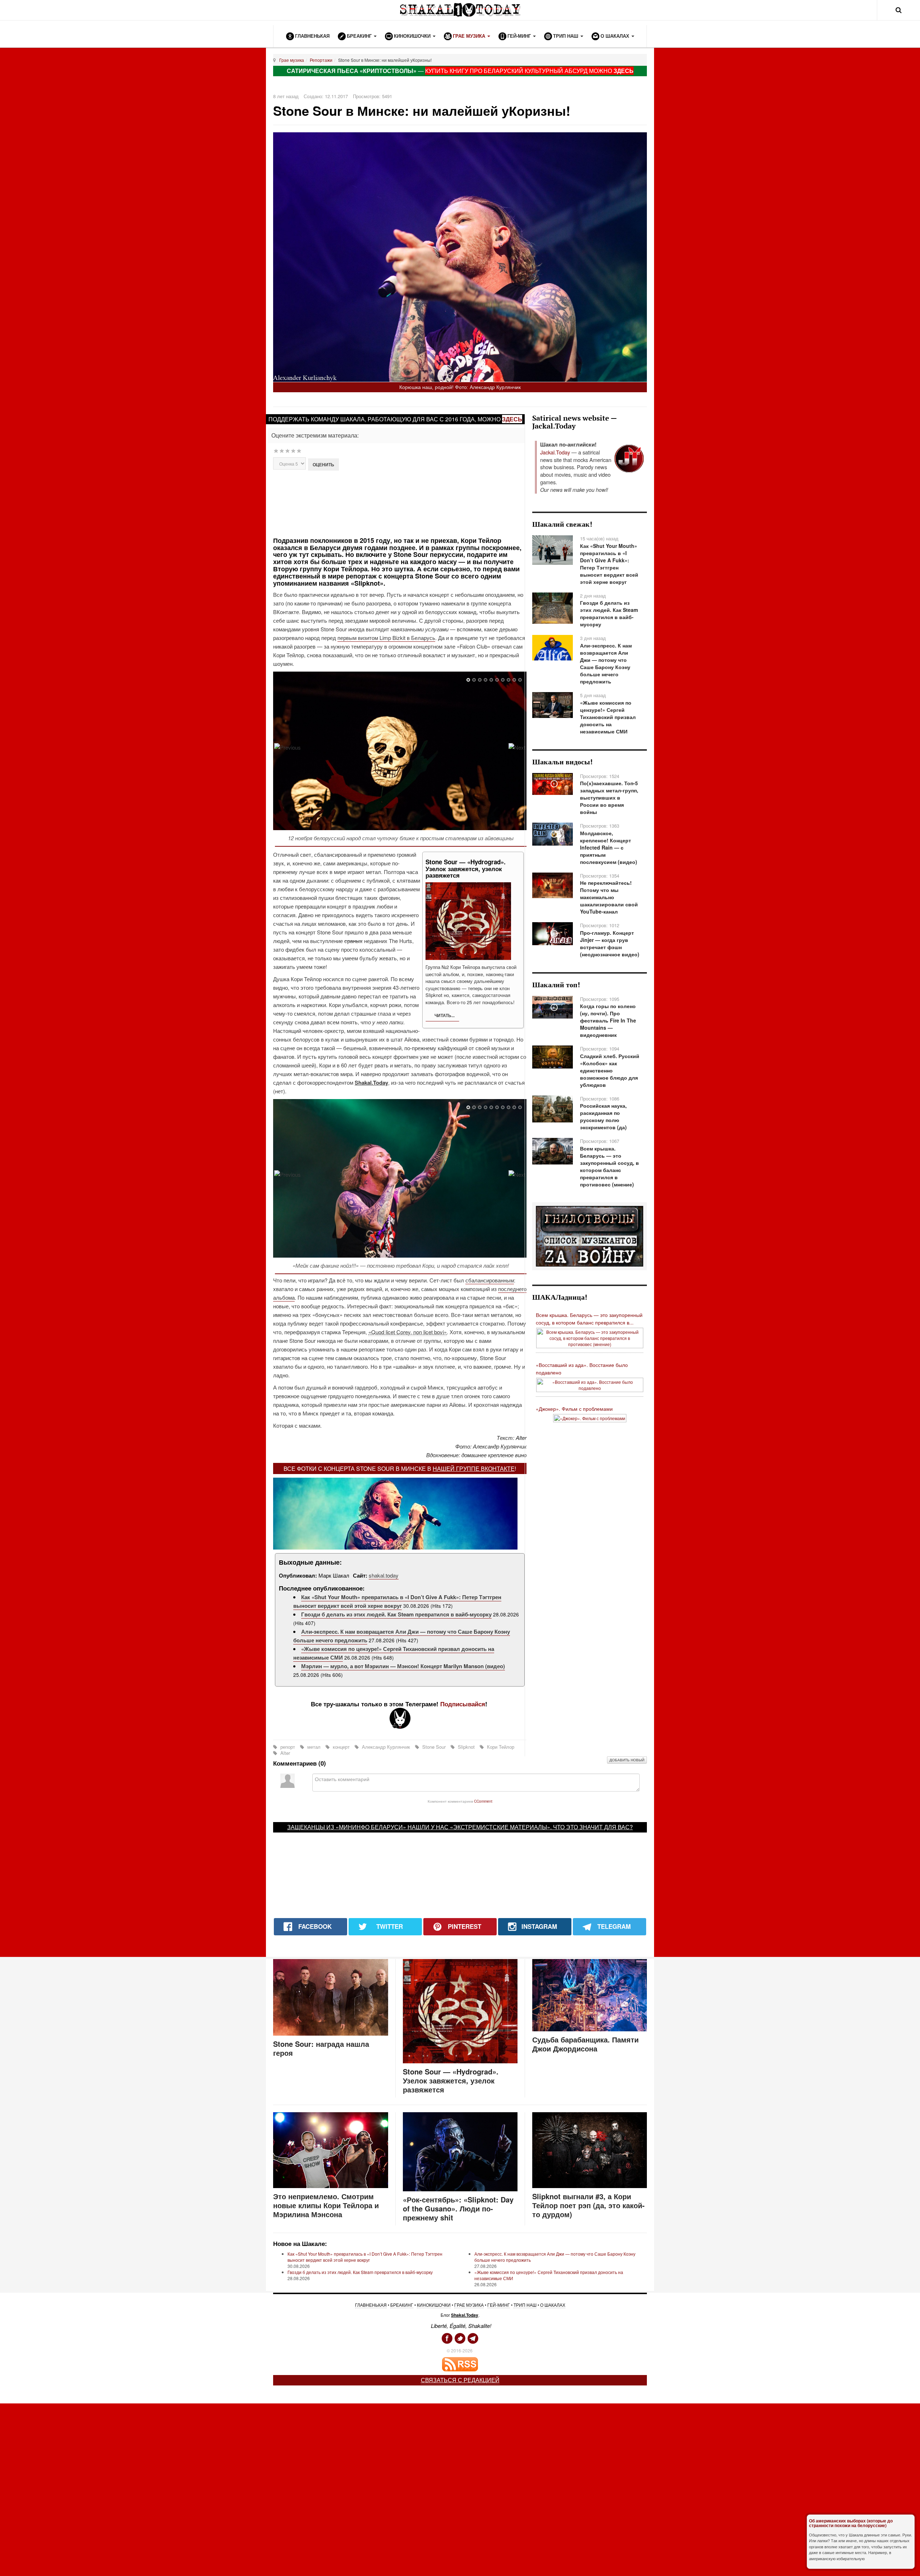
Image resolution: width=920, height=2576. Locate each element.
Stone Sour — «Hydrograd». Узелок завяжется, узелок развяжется (451, 2080)
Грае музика (292, 60)
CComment (483, 1801)
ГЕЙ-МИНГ (499, 2305)
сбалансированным (490, 1280)
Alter (284, 1753)
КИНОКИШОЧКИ (434, 2305)
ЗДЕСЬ (624, 71)
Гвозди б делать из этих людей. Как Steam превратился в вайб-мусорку (396, 1614)
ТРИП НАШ (525, 2305)
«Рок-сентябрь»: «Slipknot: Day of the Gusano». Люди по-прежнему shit (458, 2208)
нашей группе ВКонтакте (474, 1468)
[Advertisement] (400, 503)
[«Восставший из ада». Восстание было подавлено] (590, 1384)
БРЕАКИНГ (402, 2305)
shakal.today (384, 1575)
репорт (288, 1747)
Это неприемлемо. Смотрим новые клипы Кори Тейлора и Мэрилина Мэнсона (326, 2205)
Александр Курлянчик (386, 1747)
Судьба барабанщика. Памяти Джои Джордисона (585, 2044)
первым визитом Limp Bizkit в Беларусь (386, 638)
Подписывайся (463, 1704)
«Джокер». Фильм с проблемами (574, 1409)
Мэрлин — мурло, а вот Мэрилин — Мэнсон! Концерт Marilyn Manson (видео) (403, 1666)
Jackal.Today (555, 452)
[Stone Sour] (287, 747)
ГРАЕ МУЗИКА (469, 2305)
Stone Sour (434, 1747)
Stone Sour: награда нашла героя (321, 2048)
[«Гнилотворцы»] (590, 1236)
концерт (341, 1747)
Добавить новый (627, 1760)
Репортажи (321, 60)
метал (314, 1747)
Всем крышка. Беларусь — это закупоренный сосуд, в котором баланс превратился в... (589, 1319)
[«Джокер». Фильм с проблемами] (590, 1417)
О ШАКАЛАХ (553, 2305)
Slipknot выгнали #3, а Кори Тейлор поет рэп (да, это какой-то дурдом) (588, 2205)
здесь (512, 419)
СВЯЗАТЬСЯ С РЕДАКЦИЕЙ (460, 2380)
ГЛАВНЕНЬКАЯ (371, 2305)
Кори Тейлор (500, 1747)
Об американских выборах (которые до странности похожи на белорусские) (851, 2523)
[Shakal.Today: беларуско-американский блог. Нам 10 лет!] (460, 10)
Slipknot (466, 1747)
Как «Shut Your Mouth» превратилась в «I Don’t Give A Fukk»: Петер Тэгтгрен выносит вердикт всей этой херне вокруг (397, 1601)
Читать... (444, 1015)
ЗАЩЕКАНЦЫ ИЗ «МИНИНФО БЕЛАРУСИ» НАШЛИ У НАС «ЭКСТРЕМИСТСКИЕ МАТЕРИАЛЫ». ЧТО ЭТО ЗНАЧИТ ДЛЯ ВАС (458, 1827)
